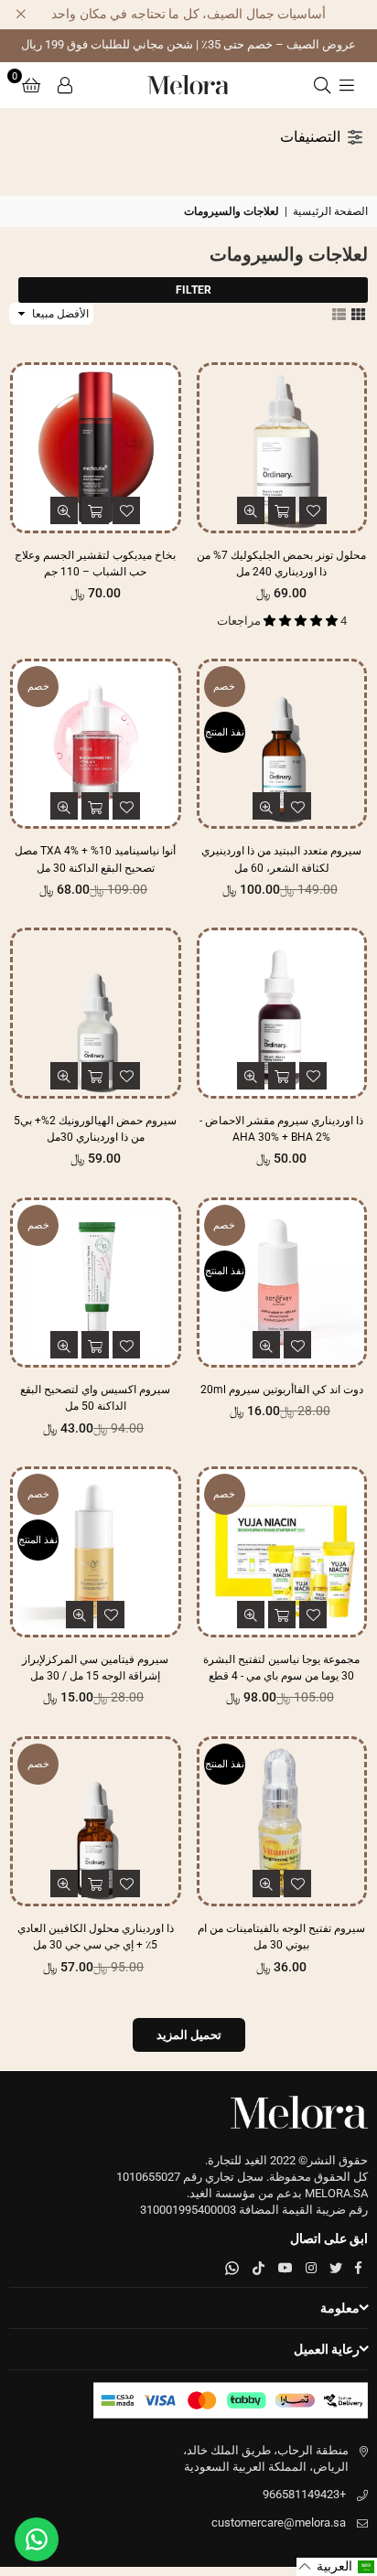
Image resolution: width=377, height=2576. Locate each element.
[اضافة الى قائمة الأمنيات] (313, 510)
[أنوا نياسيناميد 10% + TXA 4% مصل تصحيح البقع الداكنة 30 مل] (96, 744)
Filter (194, 290)
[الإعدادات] (65, 85)
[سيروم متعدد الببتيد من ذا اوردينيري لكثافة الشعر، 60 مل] (282, 744)
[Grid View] (358, 313)
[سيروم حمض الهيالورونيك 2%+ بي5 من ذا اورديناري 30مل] (96, 1013)
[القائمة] (347, 85)
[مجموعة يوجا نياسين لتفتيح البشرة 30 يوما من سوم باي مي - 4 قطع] (282, 1552)
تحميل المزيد (189, 2035)
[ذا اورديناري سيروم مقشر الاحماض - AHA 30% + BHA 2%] (282, 1013)
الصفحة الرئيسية (330, 211)
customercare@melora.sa (279, 2522)
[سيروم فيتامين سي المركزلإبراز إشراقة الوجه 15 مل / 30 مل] (96, 1552)
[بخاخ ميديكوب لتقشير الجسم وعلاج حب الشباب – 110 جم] (96, 448)
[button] (31, 85)
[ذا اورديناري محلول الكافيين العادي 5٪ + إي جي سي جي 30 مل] (96, 1822)
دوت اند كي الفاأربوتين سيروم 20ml (282, 1390)
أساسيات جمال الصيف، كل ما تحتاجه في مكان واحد (188, 14)
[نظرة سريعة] (251, 510)
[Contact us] (37, 2539)
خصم (224, 687)
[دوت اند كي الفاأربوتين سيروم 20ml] (282, 1283)
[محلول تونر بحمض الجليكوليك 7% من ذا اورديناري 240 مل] (282, 448)
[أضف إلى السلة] (282, 510)
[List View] (339, 313)
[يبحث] (322, 85)
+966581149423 (304, 2494)
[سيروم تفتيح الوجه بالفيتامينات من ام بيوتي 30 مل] (282, 1822)
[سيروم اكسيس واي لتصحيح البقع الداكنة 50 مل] (96, 1283)
